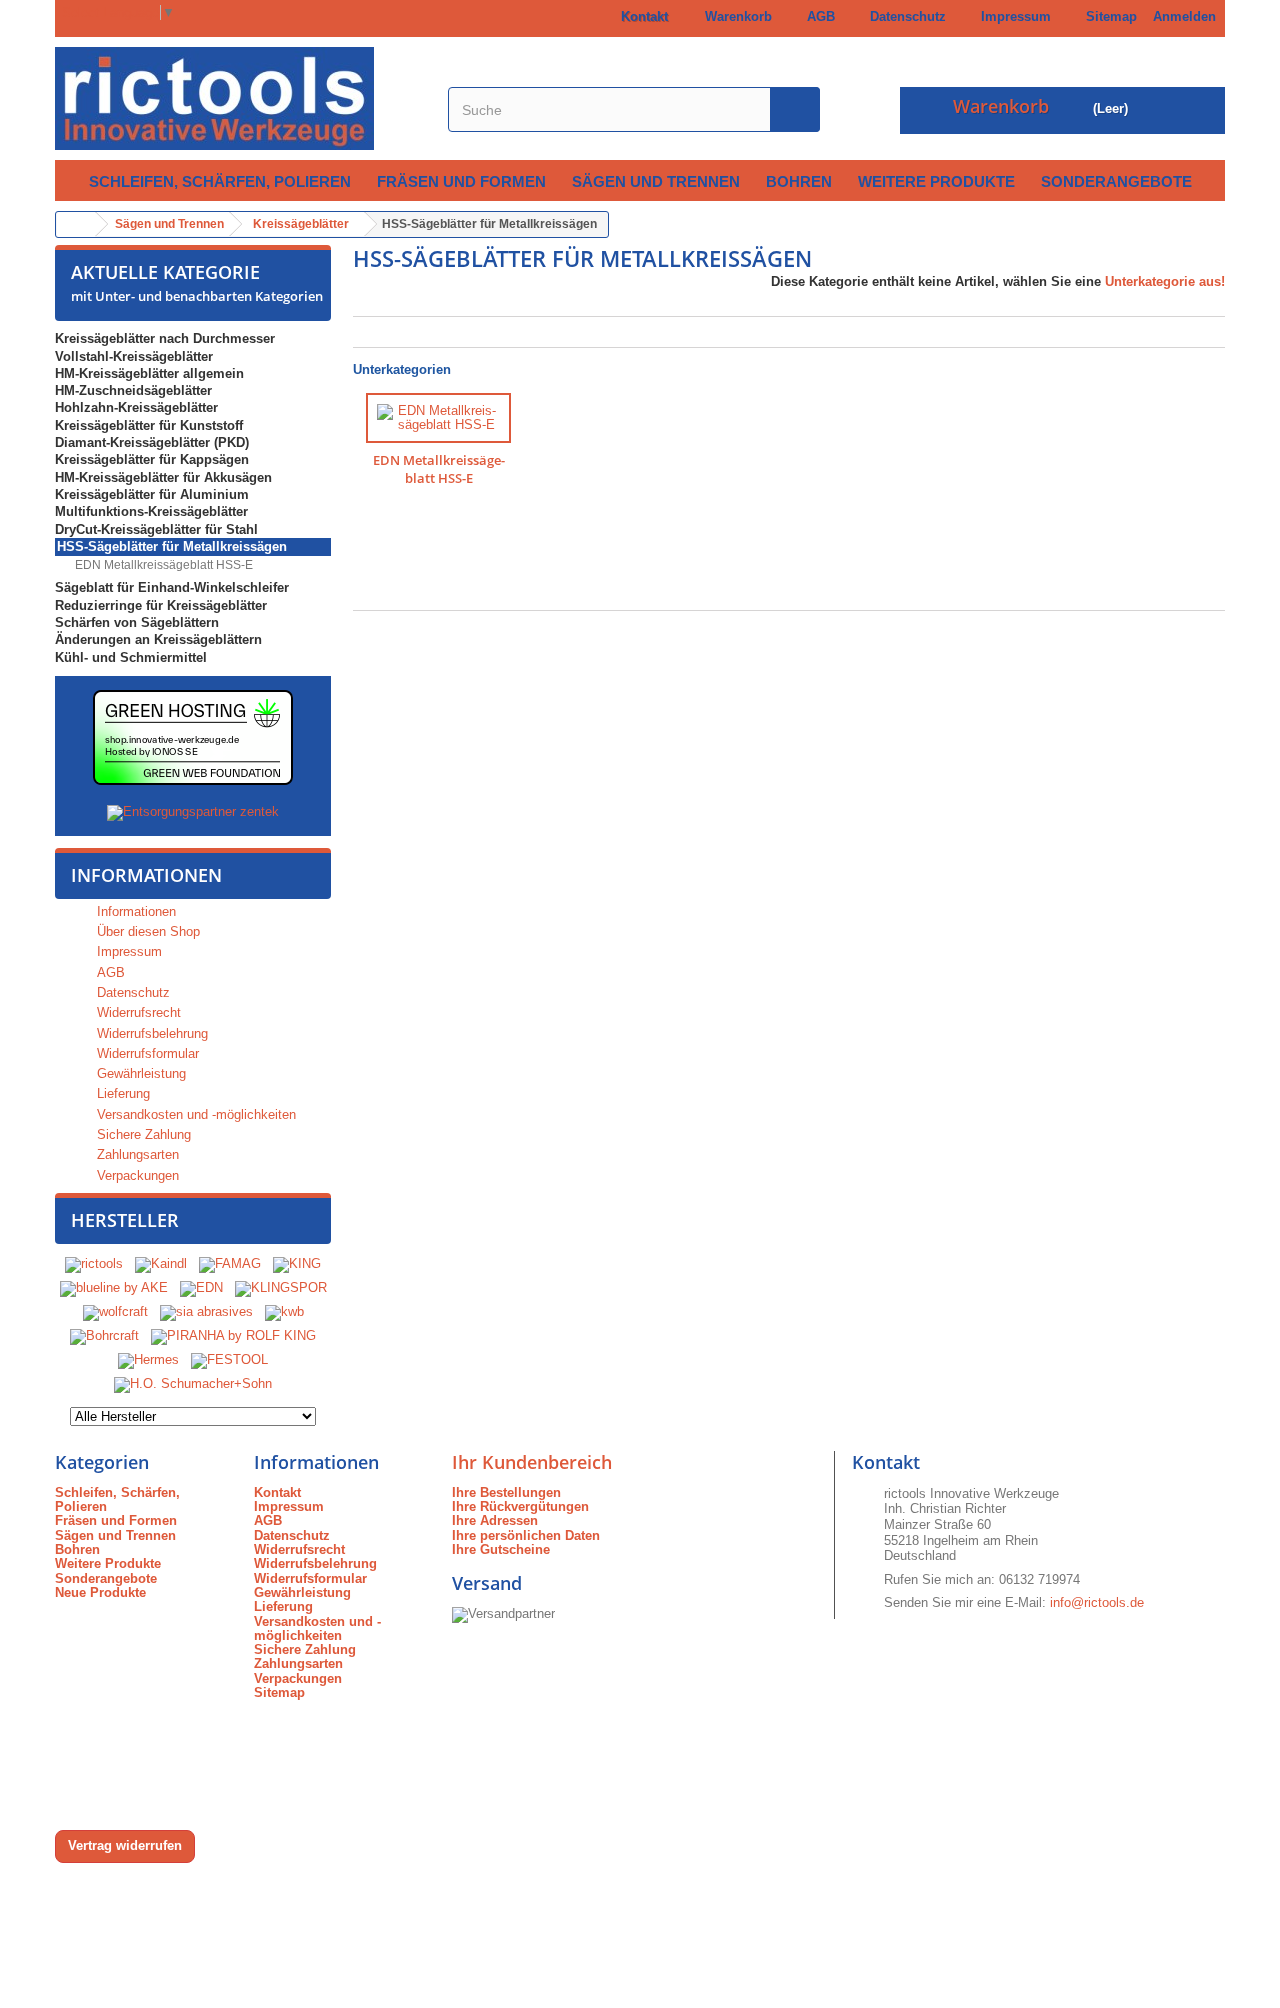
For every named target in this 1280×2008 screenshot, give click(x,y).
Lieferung (121, 1093)
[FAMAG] (232, 1263)
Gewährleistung (139, 1073)
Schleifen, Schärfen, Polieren (220, 181)
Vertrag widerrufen (125, 1845)
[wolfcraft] (115, 1311)
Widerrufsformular (146, 1053)
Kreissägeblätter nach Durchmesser (165, 338)
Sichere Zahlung (142, 1134)
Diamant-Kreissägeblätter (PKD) (152, 442)
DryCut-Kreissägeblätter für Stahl (156, 529)
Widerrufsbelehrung (150, 1033)
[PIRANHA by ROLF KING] (233, 1335)
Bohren (799, 181)
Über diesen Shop (146, 931)
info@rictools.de (1097, 1602)
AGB (817, 16)
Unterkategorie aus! (1165, 281)
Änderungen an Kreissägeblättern (158, 639)
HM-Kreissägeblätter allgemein (149, 373)
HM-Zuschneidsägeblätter (133, 390)
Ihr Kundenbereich (532, 1462)
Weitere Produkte (936, 181)
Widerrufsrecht (137, 1012)
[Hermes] (148, 1359)
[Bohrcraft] (104, 1335)
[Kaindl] (161, 1263)
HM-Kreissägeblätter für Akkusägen (163, 477)
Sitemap (1107, 16)
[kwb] (284, 1311)
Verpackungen (136, 1175)
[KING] (297, 1263)
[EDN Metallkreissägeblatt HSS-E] (438, 418)
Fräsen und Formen (461, 181)
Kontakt (640, 16)
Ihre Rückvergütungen (520, 1506)
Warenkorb (734, 16)
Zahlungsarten (136, 1154)
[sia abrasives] (206, 1311)
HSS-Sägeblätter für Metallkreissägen (172, 546)
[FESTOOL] (229, 1359)
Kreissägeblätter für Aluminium (152, 494)
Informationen (146, 875)
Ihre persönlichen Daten (526, 1535)
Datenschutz (904, 16)
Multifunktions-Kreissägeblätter (151, 511)
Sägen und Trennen (656, 181)
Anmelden (1184, 16)
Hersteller (125, 1220)
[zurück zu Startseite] (76, 224)
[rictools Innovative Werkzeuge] (240, 98)
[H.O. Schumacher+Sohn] (193, 1383)
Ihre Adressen (495, 1520)
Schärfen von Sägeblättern (137, 622)
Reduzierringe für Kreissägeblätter (161, 605)
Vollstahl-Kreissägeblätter (134, 356)
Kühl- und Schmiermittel (131, 657)
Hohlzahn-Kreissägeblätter (136, 407)
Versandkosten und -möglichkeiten (194, 1114)
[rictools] (94, 1263)
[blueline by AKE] (114, 1287)
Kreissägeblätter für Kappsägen (152, 459)
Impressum (1012, 16)
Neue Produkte (100, 1592)
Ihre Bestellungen (506, 1492)
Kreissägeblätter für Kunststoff (149, 425)
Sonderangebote (1116, 181)
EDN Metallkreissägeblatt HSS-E (162, 565)
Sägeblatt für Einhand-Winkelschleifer (172, 587)
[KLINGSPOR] (281, 1287)
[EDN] (201, 1287)
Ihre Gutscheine (501, 1549)
